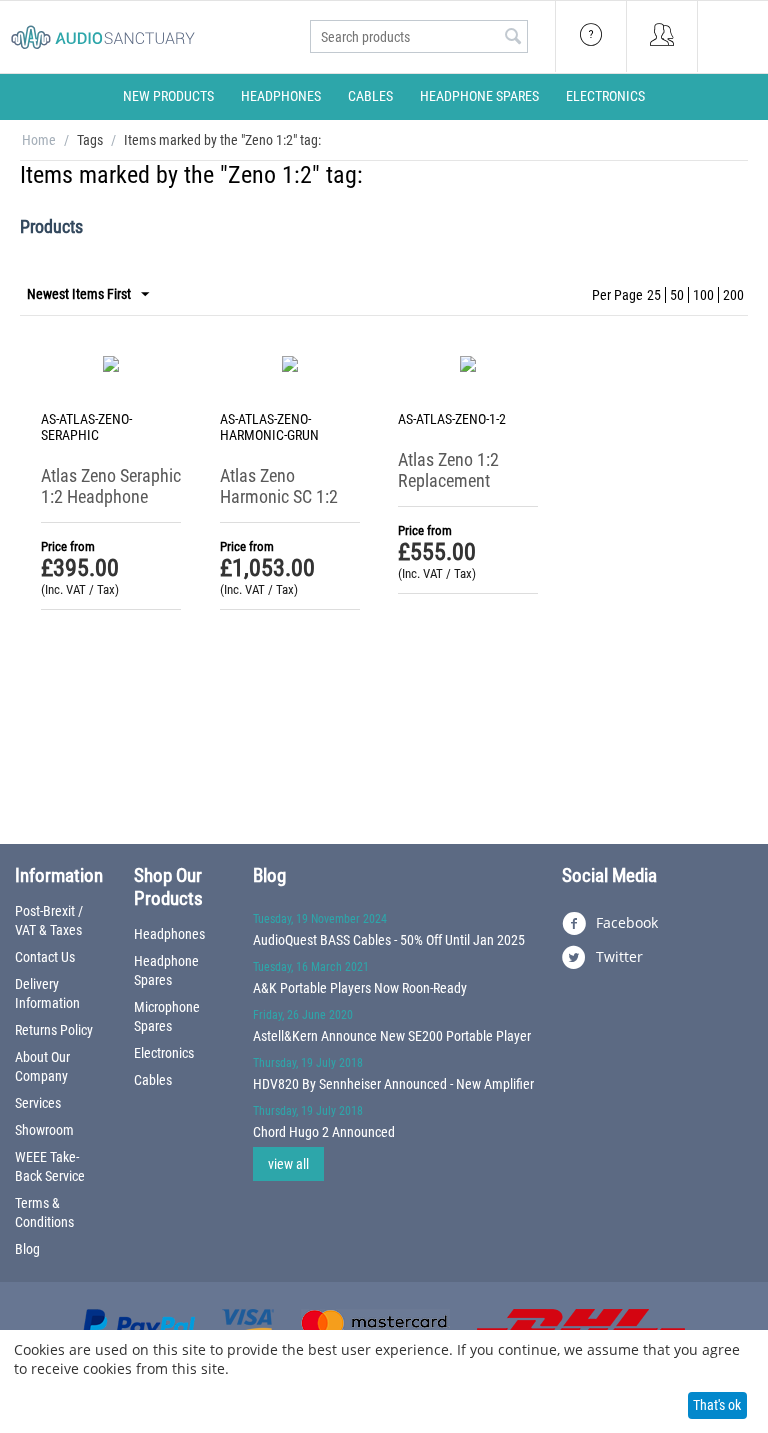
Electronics (605, 96)
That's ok (717, 1405)
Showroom (44, 1130)
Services (38, 1103)
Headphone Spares (479, 96)
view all (288, 1164)
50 (677, 295)
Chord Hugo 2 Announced (324, 1132)
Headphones (281, 96)
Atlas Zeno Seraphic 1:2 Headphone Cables (111, 496)
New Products (168, 96)
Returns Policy (54, 1030)
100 (703, 295)
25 (654, 295)
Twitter (617, 956)
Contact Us (45, 957)
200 (733, 295)
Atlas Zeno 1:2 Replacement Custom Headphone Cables (468, 491)
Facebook (625, 922)
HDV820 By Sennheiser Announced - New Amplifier (393, 1084)
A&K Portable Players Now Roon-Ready (360, 988)
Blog (27, 1249)
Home (39, 140)
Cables (370, 96)
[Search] (513, 38)
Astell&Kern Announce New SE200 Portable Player (392, 1036)
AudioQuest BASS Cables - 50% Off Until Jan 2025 (389, 940)
